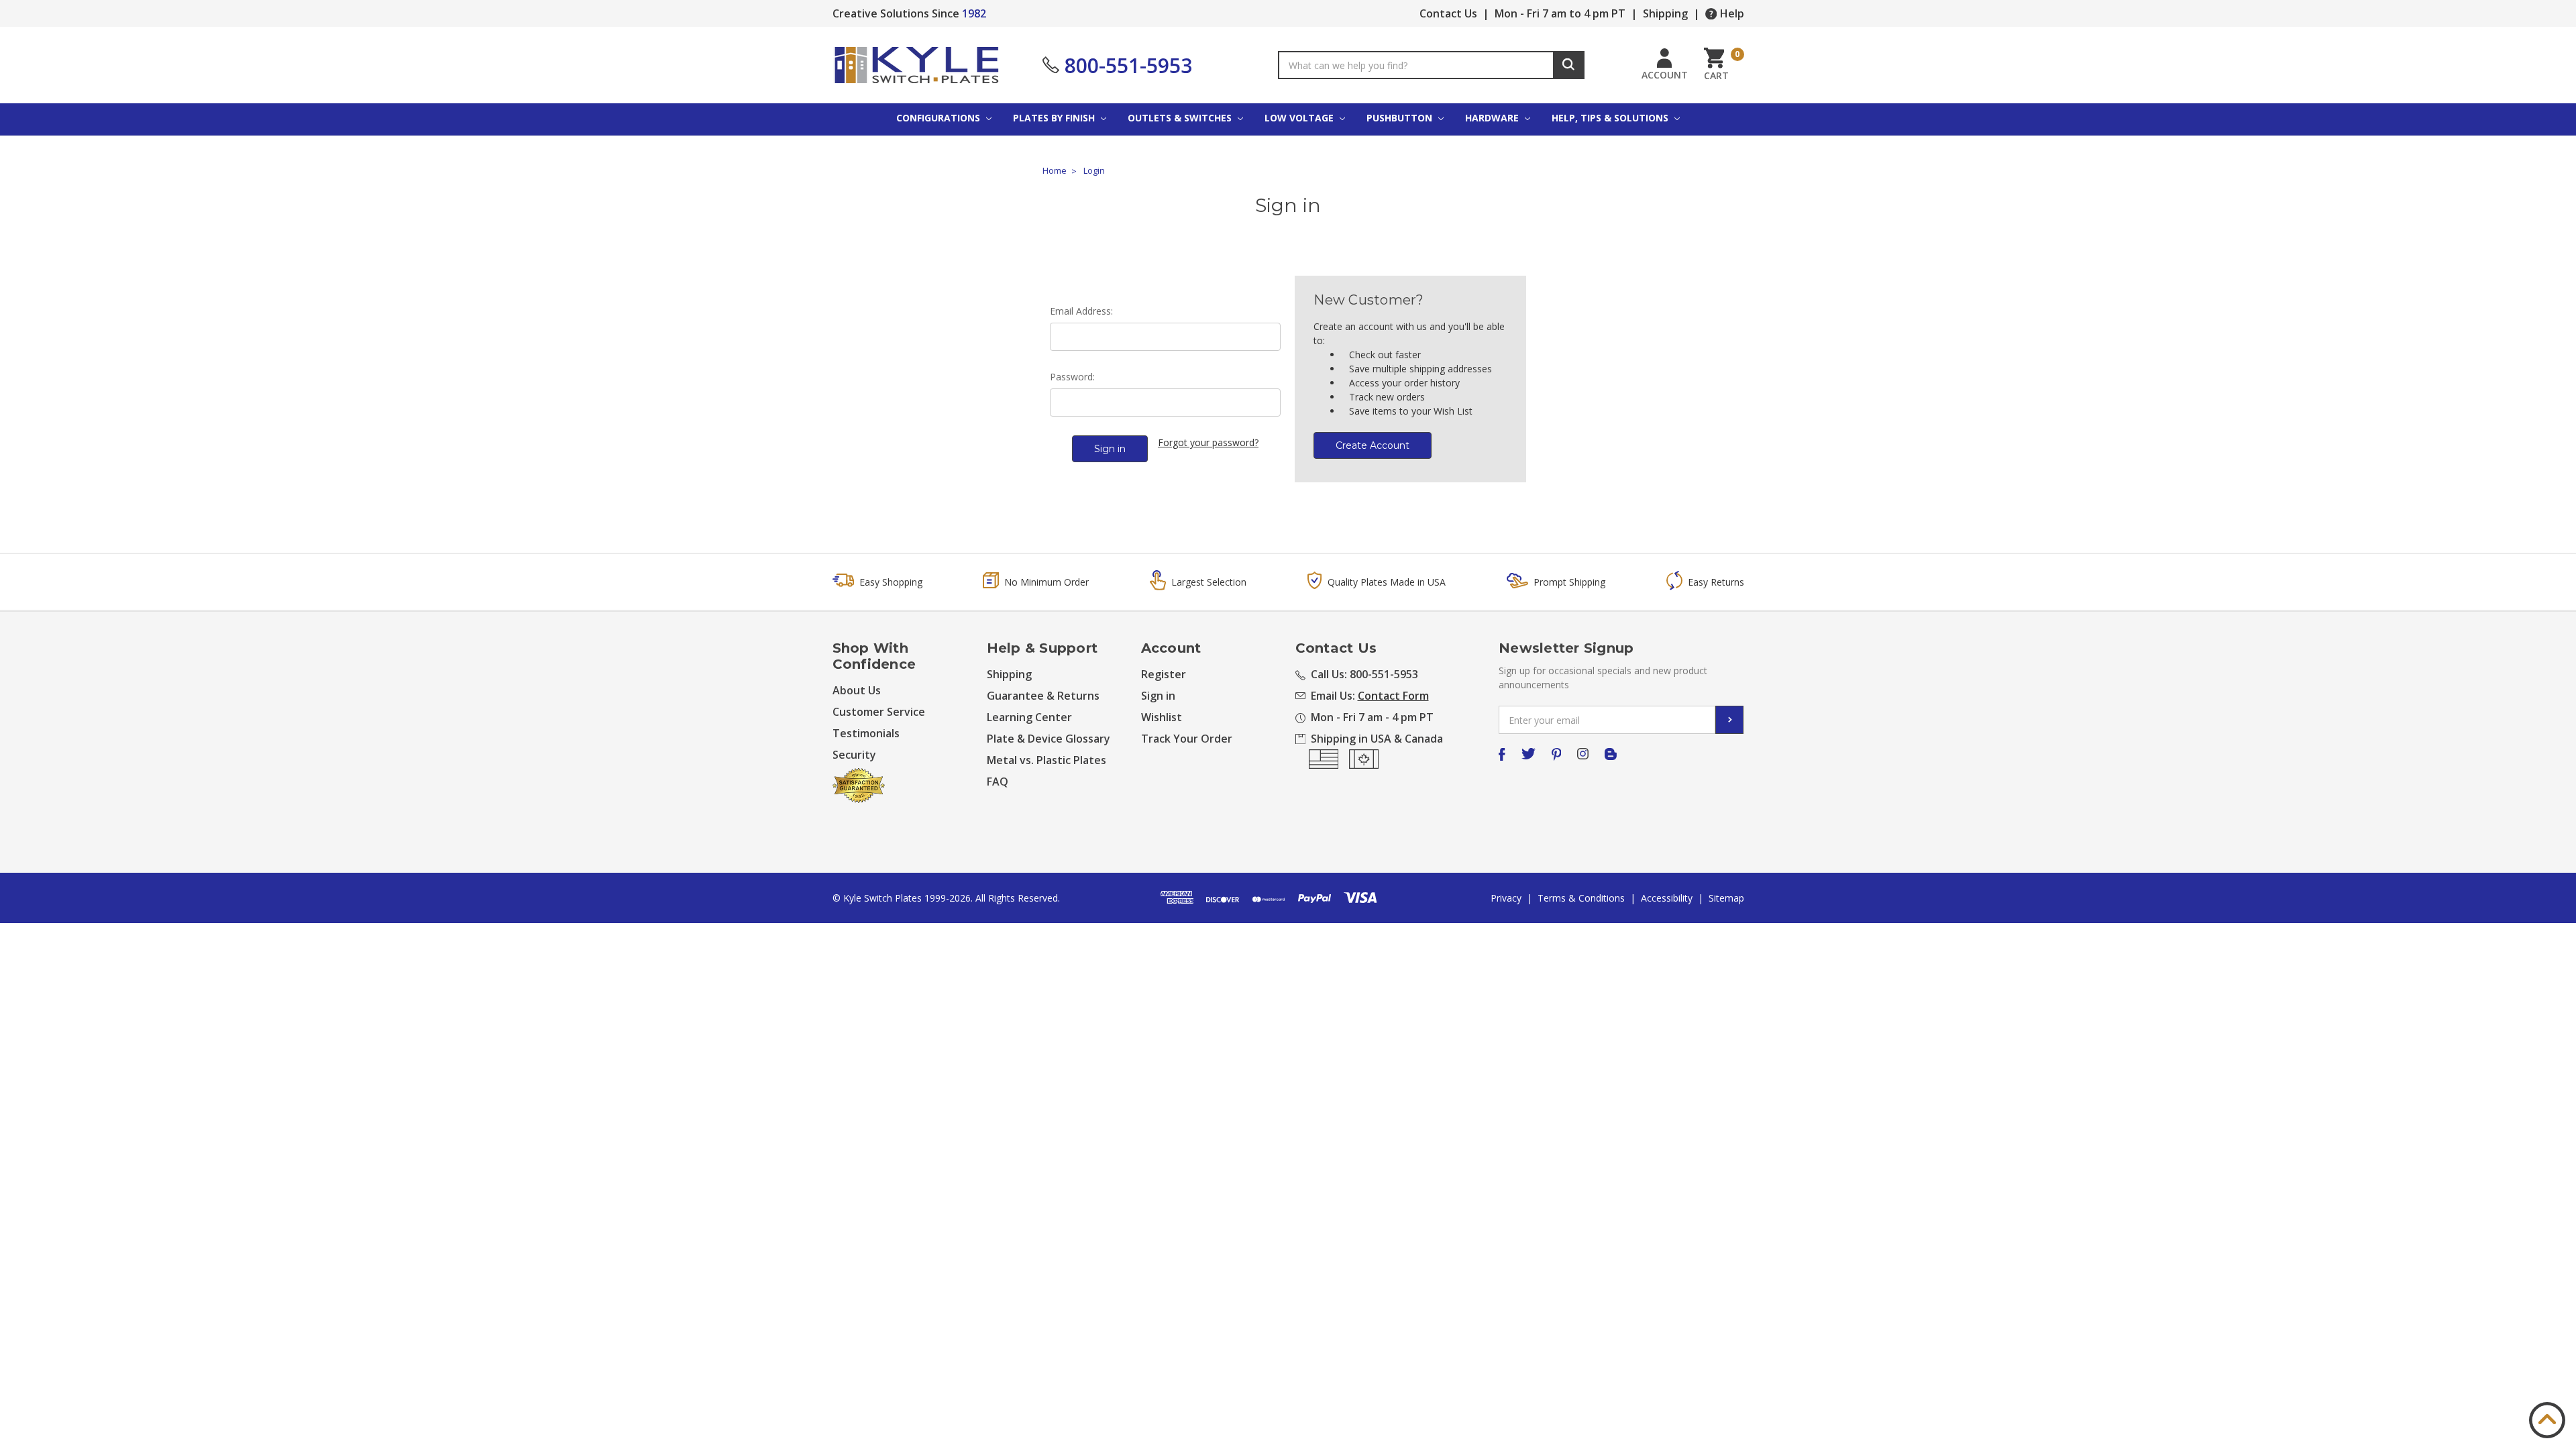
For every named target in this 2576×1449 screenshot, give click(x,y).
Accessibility (1667, 898)
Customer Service (879, 712)
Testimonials (866, 733)
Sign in (1158, 696)
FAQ (998, 782)
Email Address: (1081, 311)
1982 (974, 13)
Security (854, 755)
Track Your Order (1187, 739)
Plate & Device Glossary (1049, 739)
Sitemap (1726, 898)
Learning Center (1029, 717)
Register (1164, 674)
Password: (1072, 377)
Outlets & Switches (1181, 118)
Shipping (1665, 13)
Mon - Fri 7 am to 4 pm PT (1560, 13)
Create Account (1373, 445)
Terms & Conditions (1581, 898)
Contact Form (1393, 696)
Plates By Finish (1055, 118)
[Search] (1569, 65)
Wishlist (1162, 717)
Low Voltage (1300, 118)
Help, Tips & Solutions (1611, 118)
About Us (857, 690)
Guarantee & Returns (1043, 696)
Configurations (940, 118)
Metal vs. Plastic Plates (1046, 760)
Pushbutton (1401, 118)
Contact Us (1448, 13)
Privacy (1506, 898)
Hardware (1493, 118)
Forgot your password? (1208, 442)
